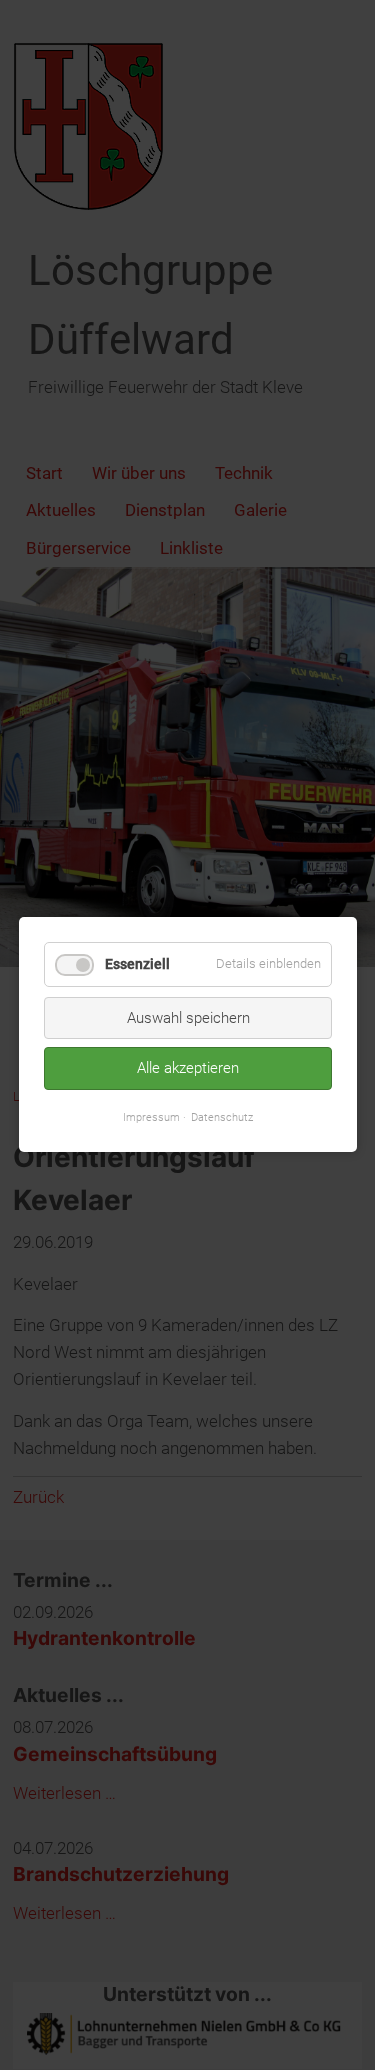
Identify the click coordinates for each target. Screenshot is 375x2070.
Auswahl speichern (187, 1018)
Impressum (151, 1117)
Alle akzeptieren (188, 1069)
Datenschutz (222, 1117)
